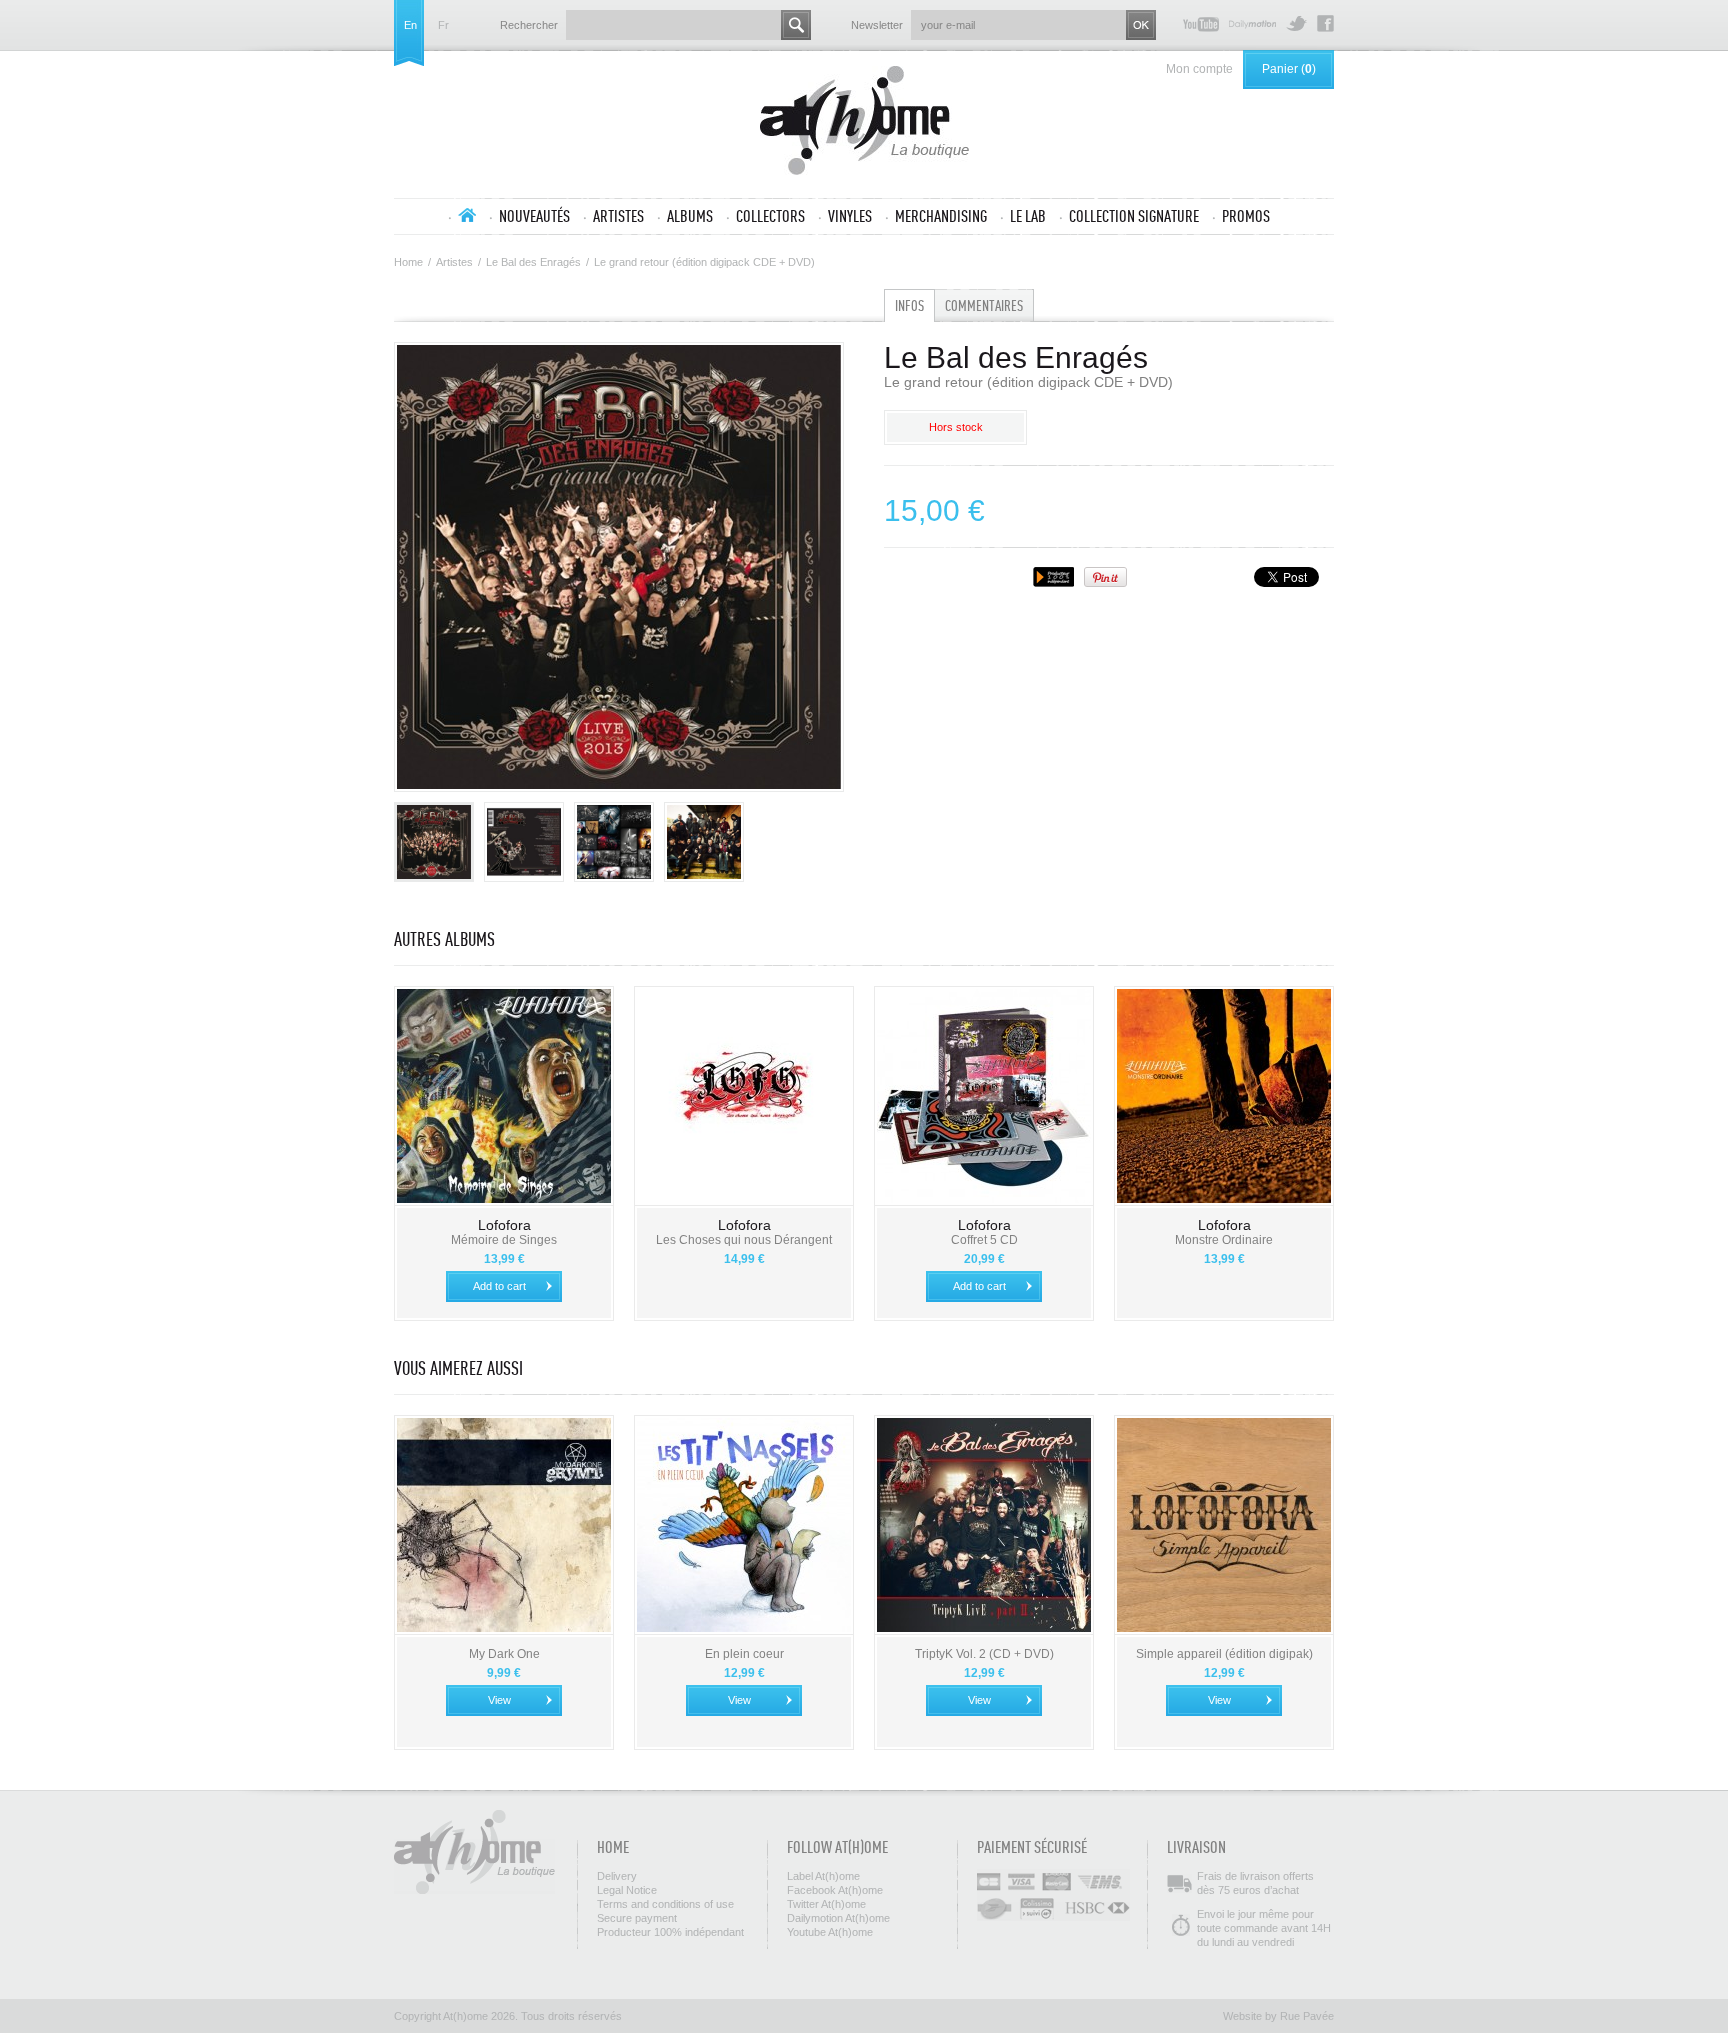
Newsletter (877, 25)
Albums (690, 216)
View (499, 1700)
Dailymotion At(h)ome (1252, 23)
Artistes (618, 216)
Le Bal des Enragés (533, 262)
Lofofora (504, 1225)
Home (408, 262)
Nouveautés (534, 216)
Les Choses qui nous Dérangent (744, 1240)
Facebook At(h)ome (1325, 23)
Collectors (770, 216)
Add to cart (499, 1286)
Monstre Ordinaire (1224, 1240)
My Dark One (504, 1654)
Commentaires (984, 305)
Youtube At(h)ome (1201, 23)
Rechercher (529, 25)
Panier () (1289, 69)
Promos (1246, 216)
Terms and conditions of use (665, 1904)
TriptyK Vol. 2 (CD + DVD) (984, 1654)
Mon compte (1199, 69)
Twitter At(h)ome (1296, 23)
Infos (909, 305)
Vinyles (850, 216)
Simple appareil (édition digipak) (1224, 1654)
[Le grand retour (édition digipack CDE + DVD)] (434, 842)
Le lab (1028, 216)
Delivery (617, 1876)
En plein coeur (744, 1654)
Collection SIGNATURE (1134, 216)
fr (443, 25)
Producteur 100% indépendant (670, 1932)
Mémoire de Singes (504, 1240)
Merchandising (941, 216)
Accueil (467, 215)
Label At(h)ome (823, 1876)
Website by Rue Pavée (1278, 2016)
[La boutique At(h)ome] (864, 122)
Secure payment (637, 1918)
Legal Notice (627, 1890)
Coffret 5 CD (984, 1240)
